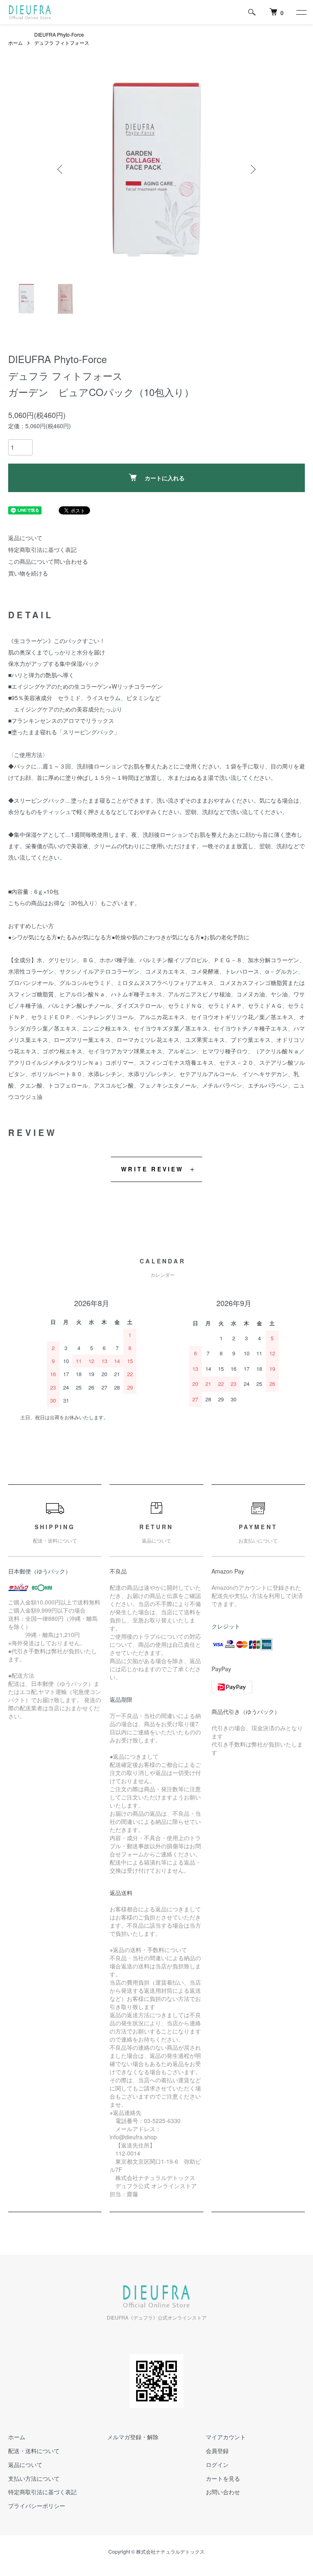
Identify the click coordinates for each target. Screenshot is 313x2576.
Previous (61, 169)
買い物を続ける (28, 573)
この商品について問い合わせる (48, 561)
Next (252, 169)
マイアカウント (226, 2437)
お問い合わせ (223, 2492)
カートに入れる (165, 478)
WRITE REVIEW (152, 1169)
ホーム (15, 43)
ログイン (217, 2464)
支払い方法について (34, 2478)
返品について (25, 538)
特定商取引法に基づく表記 (42, 549)
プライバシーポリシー (37, 2506)
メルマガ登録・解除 (133, 2437)
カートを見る (223, 2478)
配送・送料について (34, 2451)
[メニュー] (301, 12)
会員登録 (217, 2451)
